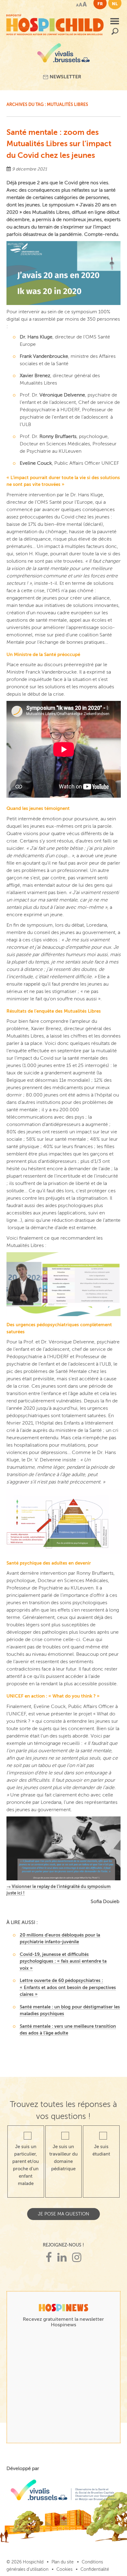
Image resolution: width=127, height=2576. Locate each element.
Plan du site (63, 2562)
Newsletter (65, 77)
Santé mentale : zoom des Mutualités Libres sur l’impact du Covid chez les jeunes (59, 144)
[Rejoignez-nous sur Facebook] (49, 2258)
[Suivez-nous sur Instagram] (77, 2258)
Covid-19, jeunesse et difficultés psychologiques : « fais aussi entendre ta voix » (63, 1961)
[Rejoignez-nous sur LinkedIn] (62, 2258)
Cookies (64, 2569)
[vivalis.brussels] (63, 55)
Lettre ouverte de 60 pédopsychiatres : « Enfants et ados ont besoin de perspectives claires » (68, 1987)
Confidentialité (95, 2569)
